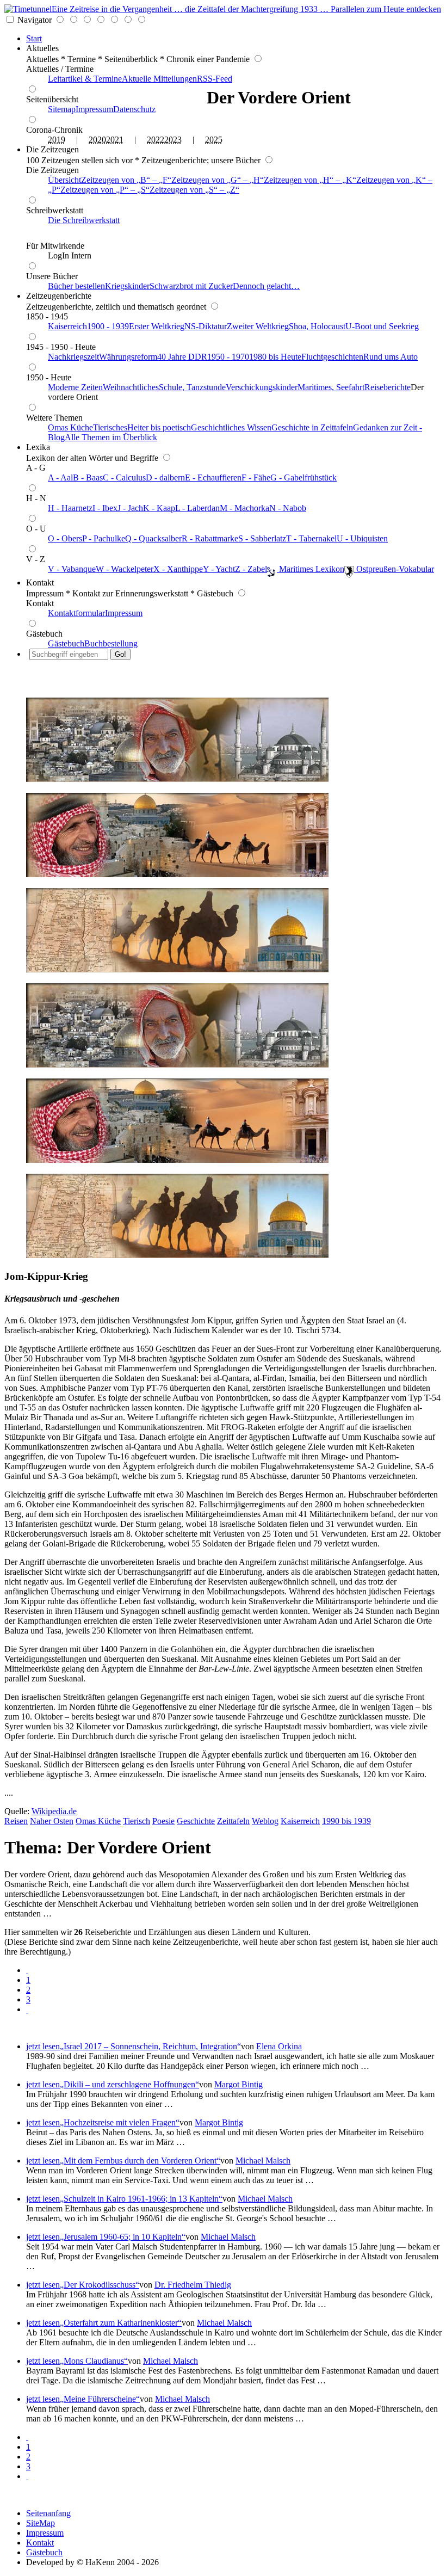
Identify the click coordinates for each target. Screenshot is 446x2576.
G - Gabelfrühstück (303, 477)
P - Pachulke (104, 538)
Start (34, 38)
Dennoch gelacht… (266, 286)
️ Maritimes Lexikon (311, 569)
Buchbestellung (111, 643)
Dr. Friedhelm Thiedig (193, 2285)
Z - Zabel (251, 569)
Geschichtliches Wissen (231, 427)
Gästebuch (44, 634)
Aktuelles (42, 48)
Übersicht (64, 180)
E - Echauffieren (213, 477)
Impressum (94, 109)
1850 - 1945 (47, 316)
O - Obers (65, 538)
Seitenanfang (48, 2513)
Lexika (38, 447)
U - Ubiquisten (362, 538)
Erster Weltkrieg (157, 326)
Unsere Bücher (52, 276)
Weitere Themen (54, 418)
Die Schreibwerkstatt (84, 220)
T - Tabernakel (311, 538)
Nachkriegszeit (73, 357)
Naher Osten (52, 1821)
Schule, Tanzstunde (192, 387)
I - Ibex (105, 508)
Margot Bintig (239, 2084)
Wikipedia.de (54, 1811)
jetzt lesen (43, 2046)
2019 (57, 140)
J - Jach (130, 508)
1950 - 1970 (228, 357)
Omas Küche (70, 427)
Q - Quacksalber (153, 538)
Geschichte (196, 1821)
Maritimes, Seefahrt (331, 387)
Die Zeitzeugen (52, 149)
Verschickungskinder (262, 387)
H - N (36, 498)
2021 (115, 140)
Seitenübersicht (52, 99)
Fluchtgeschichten (332, 357)
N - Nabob (288, 508)
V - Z (36, 559)
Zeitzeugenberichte (59, 296)
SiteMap (41, 2523)
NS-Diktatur (206, 326)
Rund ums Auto (391, 357)
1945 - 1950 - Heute (61, 347)
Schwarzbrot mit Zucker (191, 286)
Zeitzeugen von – (124, 180)
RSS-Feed (215, 79)
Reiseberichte (388, 387)
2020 (97, 140)
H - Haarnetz (70, 508)
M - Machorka (244, 508)
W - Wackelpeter (125, 569)
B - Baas (88, 477)
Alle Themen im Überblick (111, 437)
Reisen (16, 1821)
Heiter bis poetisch (159, 427)
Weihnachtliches (131, 387)
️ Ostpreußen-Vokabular (394, 569)
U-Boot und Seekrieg (382, 326)
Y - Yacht (219, 569)
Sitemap (62, 109)
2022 (156, 140)
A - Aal (60, 477)
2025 (214, 140)
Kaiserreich (67, 326)
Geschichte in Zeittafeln (312, 427)
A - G (36, 468)
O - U (36, 529)
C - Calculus (124, 477)
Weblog (265, 1821)
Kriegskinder (127, 286)
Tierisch (137, 1821)
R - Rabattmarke (210, 538)
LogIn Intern (70, 255)
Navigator (35, 20)
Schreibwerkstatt (55, 210)
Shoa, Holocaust (317, 326)
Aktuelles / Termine (60, 69)
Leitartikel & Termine (85, 79)
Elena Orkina (279, 2046)
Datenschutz (134, 109)
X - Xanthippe (178, 569)
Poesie (163, 1821)
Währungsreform (128, 357)
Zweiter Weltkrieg (258, 326)
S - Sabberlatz (262, 538)
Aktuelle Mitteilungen (159, 79)
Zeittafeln (233, 1821)
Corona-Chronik (54, 130)
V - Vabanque (72, 569)
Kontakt (40, 583)
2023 (173, 140)
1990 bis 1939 (346, 1821)
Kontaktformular (76, 613)
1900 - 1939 (108, 326)
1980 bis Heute (275, 357)
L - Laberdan (197, 508)
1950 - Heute (49, 377)
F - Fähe (256, 477)
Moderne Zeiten (75, 387)
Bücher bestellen (76, 286)
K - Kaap (159, 508)
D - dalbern (165, 477)
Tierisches (110, 427)
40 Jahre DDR (182, 357)
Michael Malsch (263, 2161)
